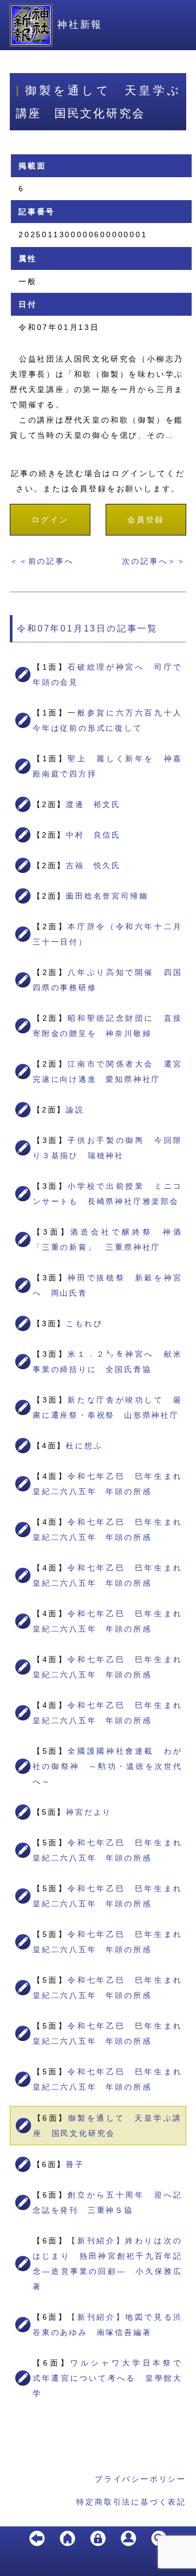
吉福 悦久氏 (93, 865)
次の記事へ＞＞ (154, 561)
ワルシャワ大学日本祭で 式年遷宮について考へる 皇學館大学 (112, 2378)
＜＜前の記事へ (42, 561)
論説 (75, 1110)
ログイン (50, 520)
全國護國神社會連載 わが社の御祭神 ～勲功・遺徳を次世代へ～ (108, 1766)
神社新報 (80, 25)
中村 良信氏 (93, 835)
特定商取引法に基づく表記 (131, 2502)
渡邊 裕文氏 (93, 804)
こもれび (84, 1323)
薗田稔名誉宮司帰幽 (107, 896)
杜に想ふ (84, 1446)
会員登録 (146, 520)
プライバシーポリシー (140, 2479)
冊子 (75, 2164)
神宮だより (89, 1812)
